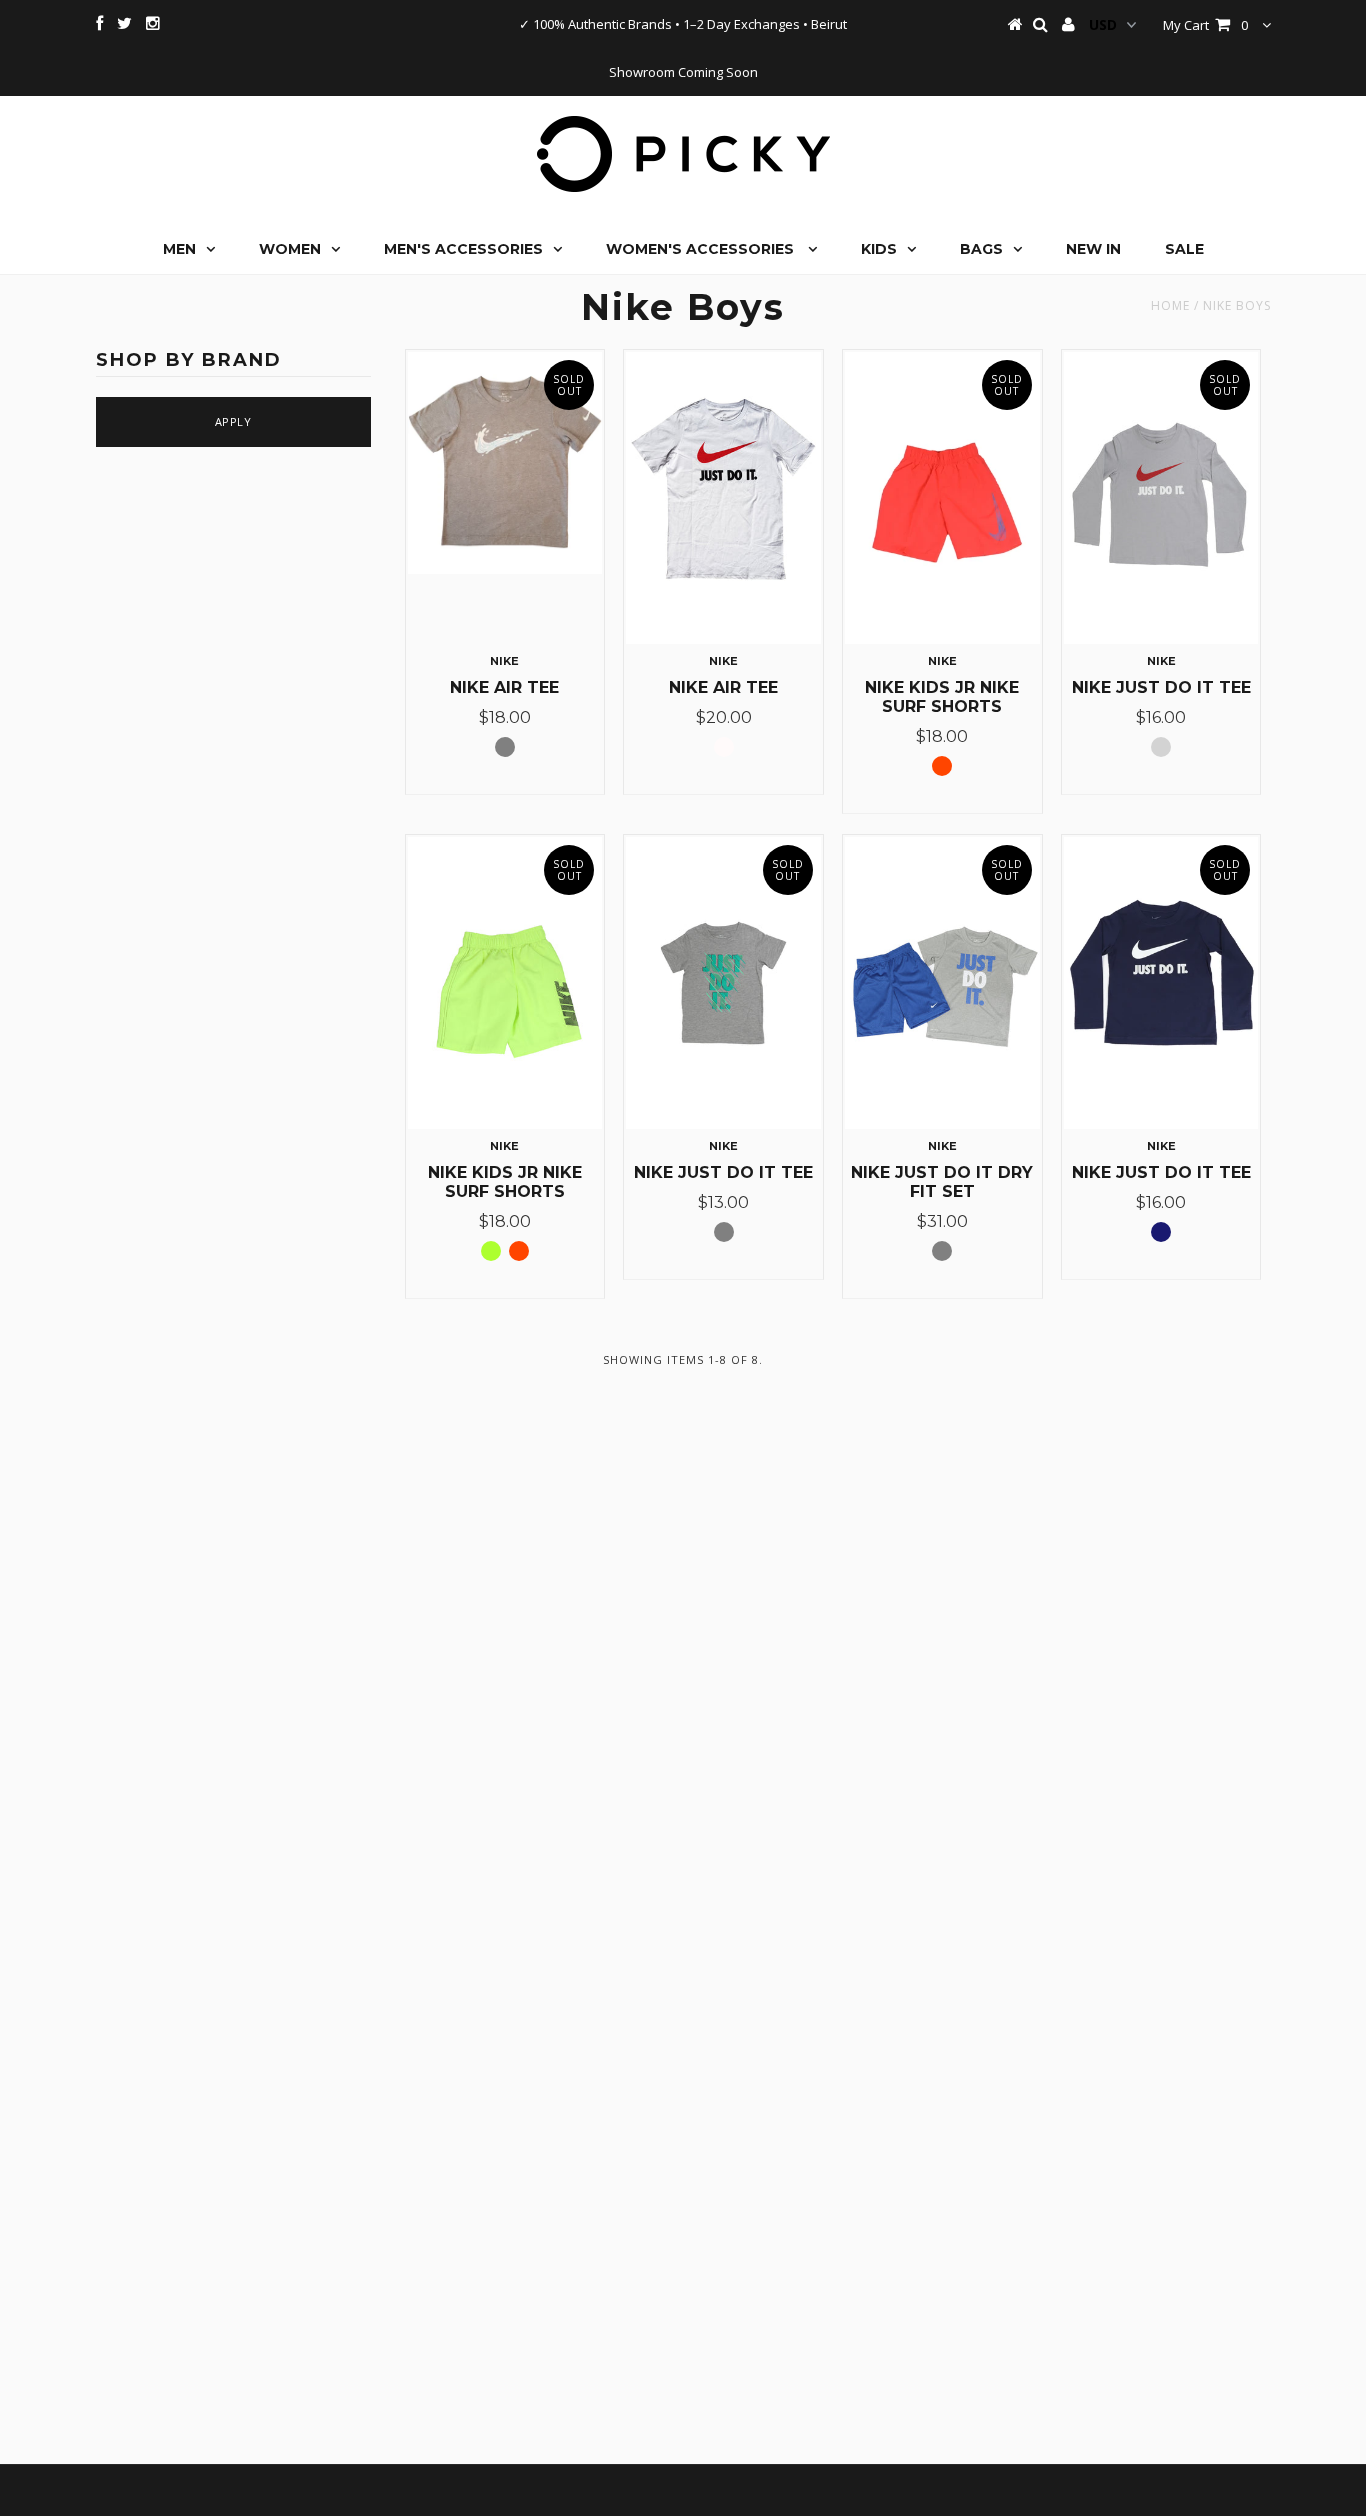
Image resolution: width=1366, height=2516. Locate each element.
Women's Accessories (702, 249)
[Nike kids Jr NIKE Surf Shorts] (942, 498)
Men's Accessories (463, 249)
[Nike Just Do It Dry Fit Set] (942, 983)
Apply (233, 421)
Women (290, 249)
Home (1170, 305)
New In (1093, 249)
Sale (1184, 249)
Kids (879, 249)
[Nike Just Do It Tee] (1161, 498)
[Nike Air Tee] (505, 463)
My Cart (1205, 25)
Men (179, 249)
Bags (981, 249)
